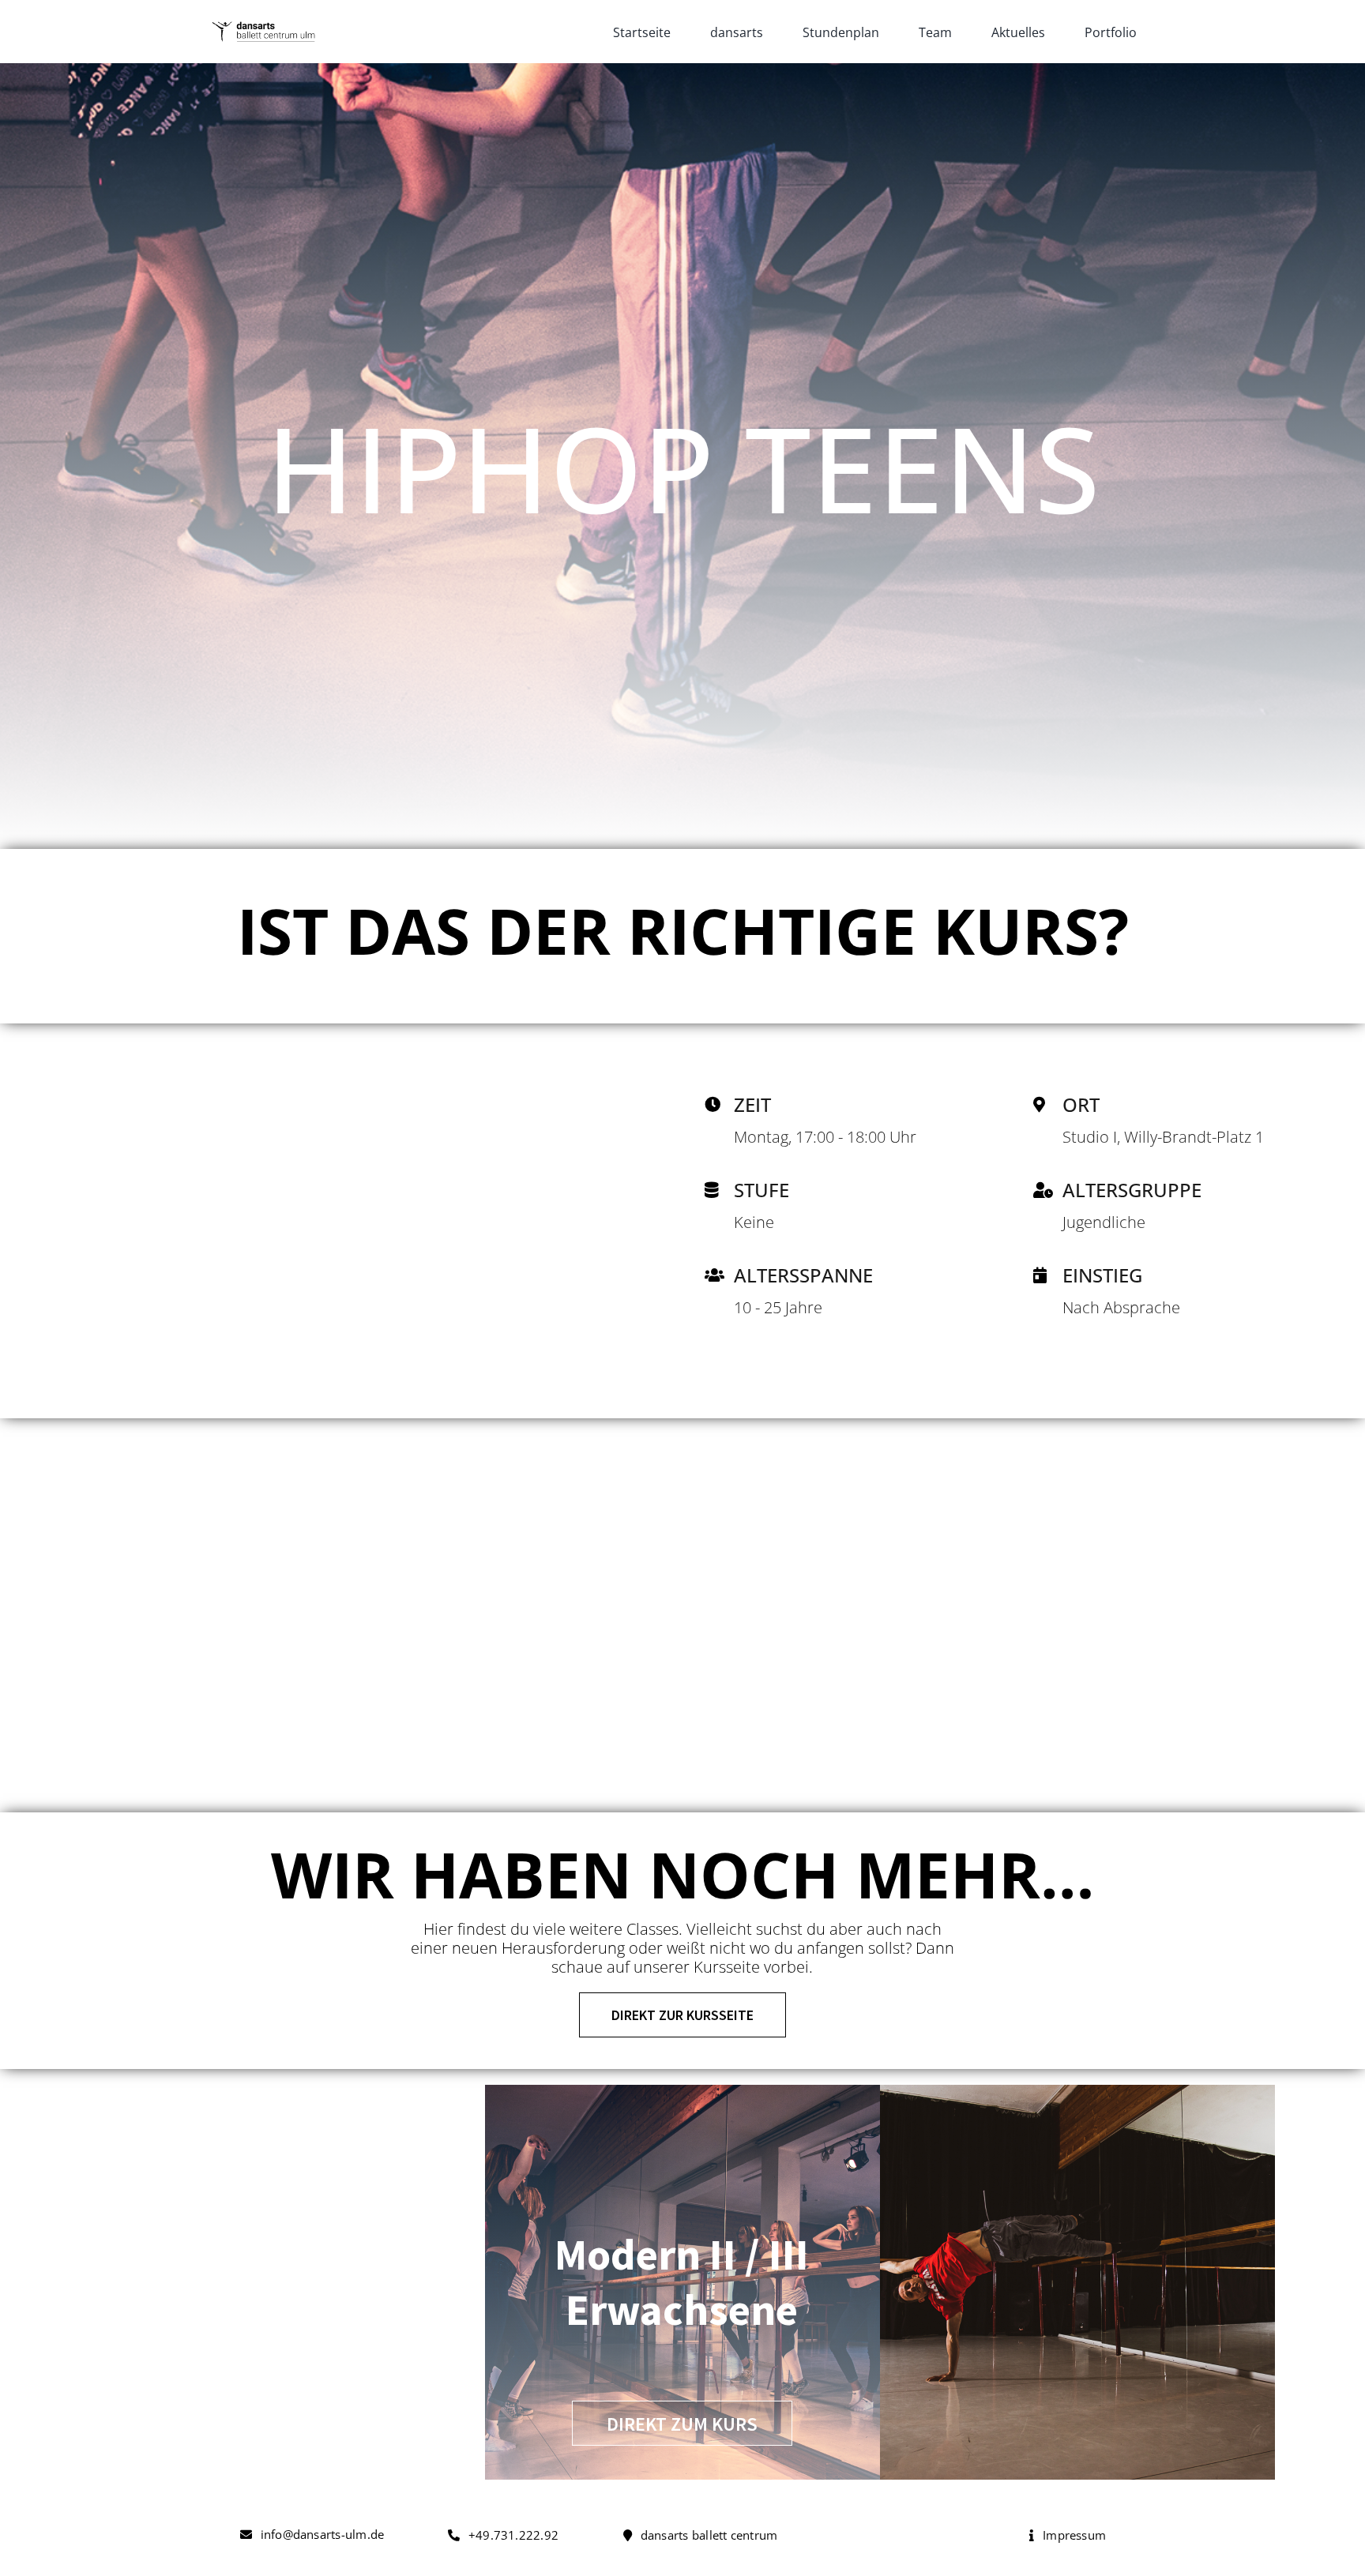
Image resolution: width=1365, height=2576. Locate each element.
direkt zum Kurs (682, 2424)
